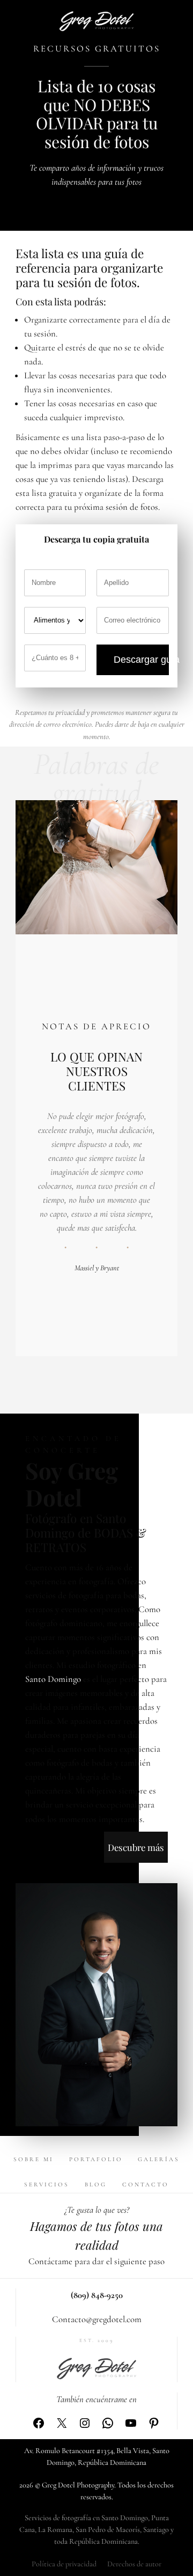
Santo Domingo (53, 1679)
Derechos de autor (134, 2564)
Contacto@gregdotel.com (97, 2319)
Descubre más (136, 1847)
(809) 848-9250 (97, 2295)
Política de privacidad (64, 2564)
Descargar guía (141, 660)
